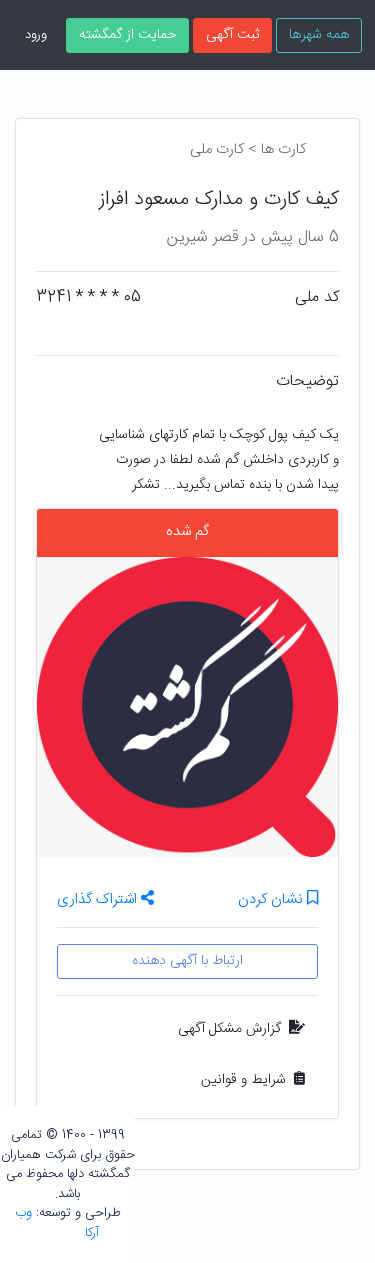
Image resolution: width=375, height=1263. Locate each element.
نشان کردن (272, 900)
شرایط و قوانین (243, 1080)
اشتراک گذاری (99, 899)
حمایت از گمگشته (127, 35)
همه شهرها (319, 35)
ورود (36, 35)
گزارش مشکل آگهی (229, 1029)
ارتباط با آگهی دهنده (187, 961)
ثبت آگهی (232, 35)
